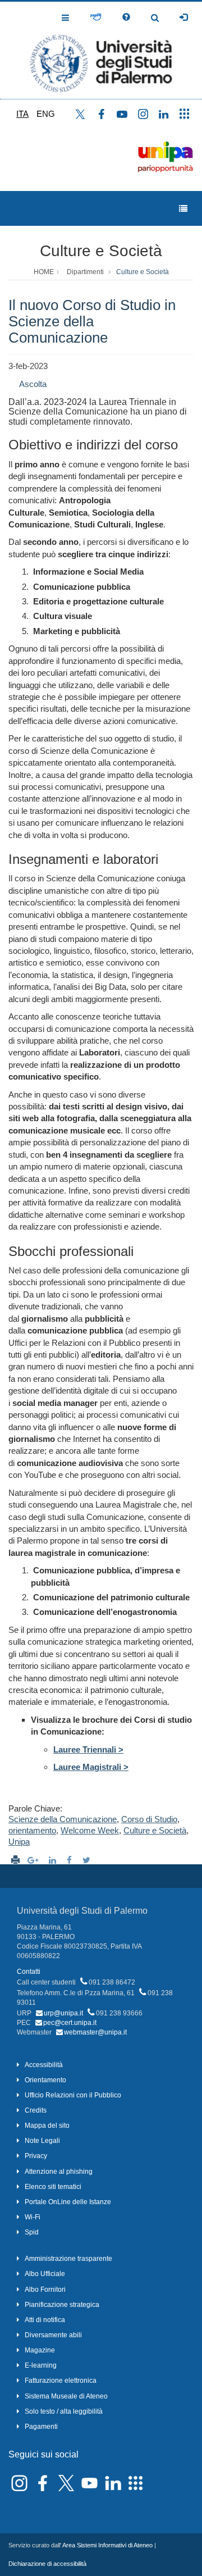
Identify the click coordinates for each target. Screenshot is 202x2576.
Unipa (19, 1842)
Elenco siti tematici (53, 2187)
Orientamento (45, 2080)
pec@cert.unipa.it (70, 2023)
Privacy (36, 2156)
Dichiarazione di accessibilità (47, 2564)
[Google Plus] (34, 1860)
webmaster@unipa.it (95, 2032)
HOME (44, 272)
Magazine (40, 2350)
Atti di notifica (45, 2320)
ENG (46, 114)
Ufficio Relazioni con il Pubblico (73, 2095)
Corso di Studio (149, 1819)
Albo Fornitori (45, 2290)
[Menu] (183, 209)
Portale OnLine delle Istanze (68, 2202)
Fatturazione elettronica (61, 2381)
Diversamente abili (53, 2335)
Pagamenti (41, 2427)
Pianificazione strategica (62, 2305)
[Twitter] (88, 1860)
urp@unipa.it (63, 2013)
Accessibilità (44, 2065)
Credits (36, 2110)
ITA (22, 114)
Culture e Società (101, 251)
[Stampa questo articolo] (15, 1860)
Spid (32, 2232)
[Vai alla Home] (101, 50)
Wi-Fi (33, 2217)
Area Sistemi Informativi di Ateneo (107, 2545)
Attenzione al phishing (59, 2172)
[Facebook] (71, 1860)
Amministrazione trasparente (68, 2259)
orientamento (32, 1830)
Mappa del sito (47, 2126)
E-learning (41, 2365)
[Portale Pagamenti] (96, 17)
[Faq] (126, 17)
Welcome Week (90, 1830)
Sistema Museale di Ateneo (66, 2396)
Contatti (29, 1972)
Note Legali (42, 2141)
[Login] (183, 17)
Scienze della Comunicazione (63, 1819)
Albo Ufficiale (45, 2274)
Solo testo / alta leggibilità (64, 2411)
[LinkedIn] (54, 1860)
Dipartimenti (85, 272)
